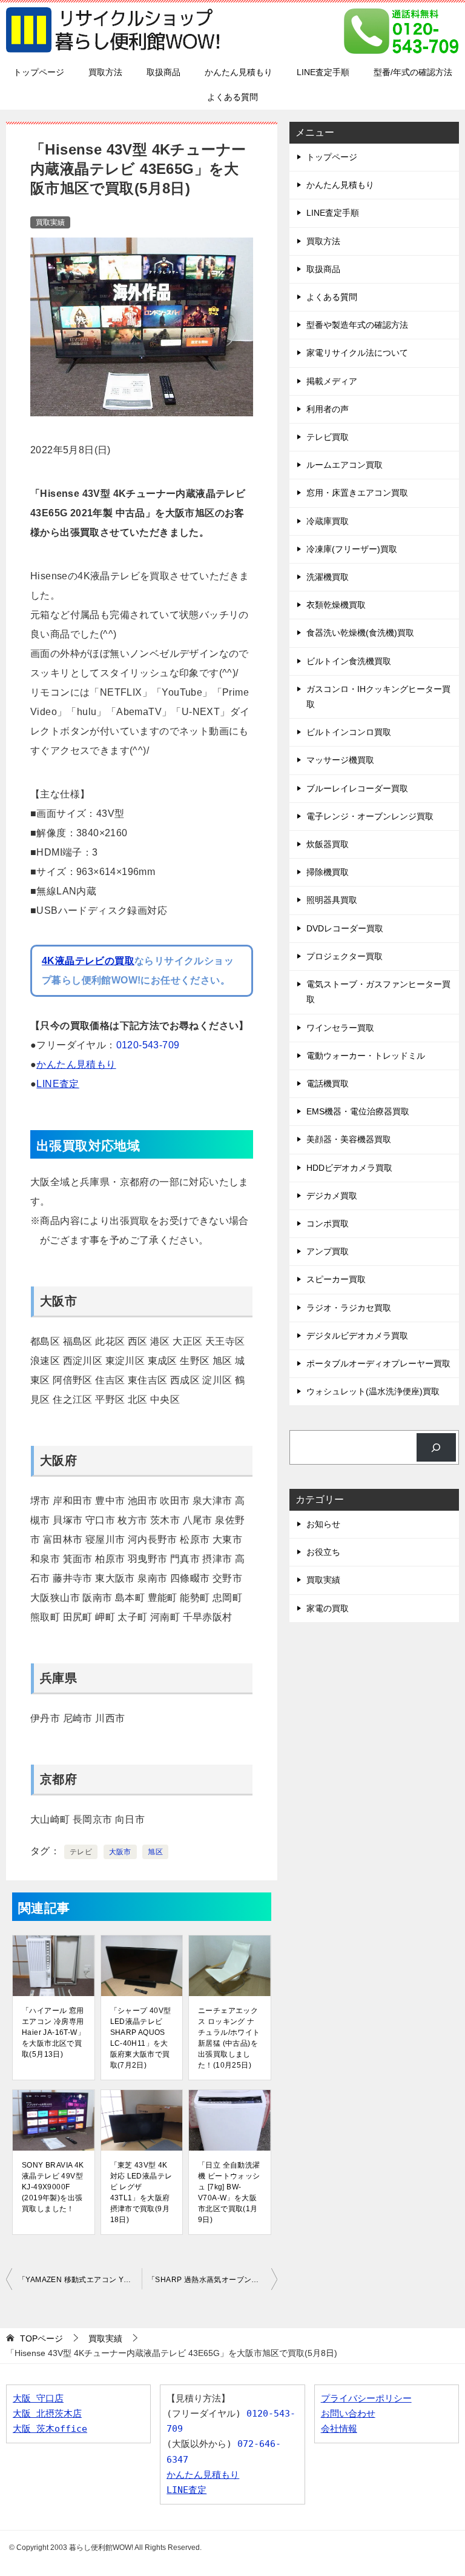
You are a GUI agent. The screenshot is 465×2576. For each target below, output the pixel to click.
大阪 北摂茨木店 (47, 2414)
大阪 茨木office (50, 2429)
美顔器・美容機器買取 (349, 1139)
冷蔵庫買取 (328, 521)
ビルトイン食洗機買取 (349, 661)
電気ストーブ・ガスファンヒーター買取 (378, 992)
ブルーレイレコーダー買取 (357, 788)
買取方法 (105, 72)
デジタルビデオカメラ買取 (357, 1336)
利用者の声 (328, 409)
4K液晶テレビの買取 (88, 961)
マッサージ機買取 (340, 760)
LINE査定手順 (323, 72)
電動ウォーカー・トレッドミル (366, 1056)
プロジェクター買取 (345, 956)
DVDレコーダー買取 (345, 928)
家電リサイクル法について (357, 353)
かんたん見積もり (239, 72)
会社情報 (339, 2429)
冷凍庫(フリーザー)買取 (352, 549)
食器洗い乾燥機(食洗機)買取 (360, 633)
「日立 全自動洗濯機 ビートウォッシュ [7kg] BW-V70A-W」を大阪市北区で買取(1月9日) (229, 2192)
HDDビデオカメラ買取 (349, 1168)
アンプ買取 (328, 1251)
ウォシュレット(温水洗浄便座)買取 (373, 1391)
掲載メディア (332, 381)
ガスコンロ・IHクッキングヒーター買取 (378, 697)
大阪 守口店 (38, 2398)
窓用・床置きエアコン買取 (357, 493)
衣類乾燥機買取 (336, 605)
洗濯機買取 (328, 577)
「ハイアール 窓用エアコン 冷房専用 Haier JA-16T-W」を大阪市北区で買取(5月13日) (53, 2032)
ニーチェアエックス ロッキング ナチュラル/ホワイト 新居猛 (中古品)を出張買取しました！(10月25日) (229, 2038)
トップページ (39, 72)
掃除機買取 (328, 872)
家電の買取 (328, 1608)
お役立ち (323, 1552)
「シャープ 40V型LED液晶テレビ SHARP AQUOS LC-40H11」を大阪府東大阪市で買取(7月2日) (141, 2038)
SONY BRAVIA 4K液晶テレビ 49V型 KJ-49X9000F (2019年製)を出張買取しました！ (53, 2187)
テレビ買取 (328, 437)
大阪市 (120, 1852)
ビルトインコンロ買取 (349, 732)
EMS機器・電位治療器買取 (358, 1111)
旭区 (155, 1852)
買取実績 (50, 222)
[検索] (436, 1447)
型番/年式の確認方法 (413, 72)
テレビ (81, 1852)
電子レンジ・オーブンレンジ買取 (370, 816)
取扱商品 (163, 72)
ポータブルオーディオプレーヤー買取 (378, 1363)
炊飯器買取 (328, 844)
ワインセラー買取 (340, 1028)
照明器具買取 (332, 900)
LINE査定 (58, 1084)
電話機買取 (328, 1083)
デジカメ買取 (332, 1196)
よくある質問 (232, 97)
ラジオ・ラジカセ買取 (349, 1308)
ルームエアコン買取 (345, 465)
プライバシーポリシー (366, 2398)
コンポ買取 (328, 1223)
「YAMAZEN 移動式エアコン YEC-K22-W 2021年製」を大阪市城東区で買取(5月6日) (80, 2280)
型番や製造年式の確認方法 (357, 325)
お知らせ (323, 1524)
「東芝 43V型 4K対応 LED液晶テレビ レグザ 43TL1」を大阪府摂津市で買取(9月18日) (141, 2192)
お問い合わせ (348, 2414)
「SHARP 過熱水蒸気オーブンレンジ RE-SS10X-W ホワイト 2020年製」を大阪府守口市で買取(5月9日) (213, 2280)
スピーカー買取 (336, 1279)
